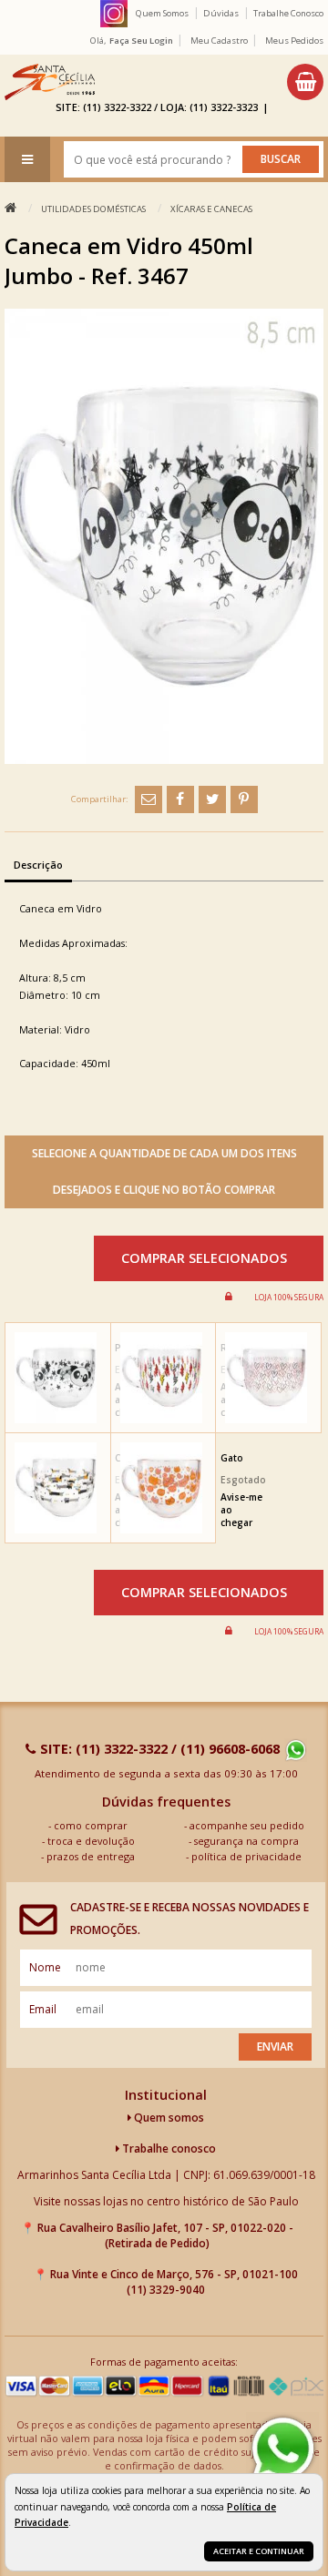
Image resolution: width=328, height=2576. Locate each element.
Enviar (275, 2047)
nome (45, 1967)
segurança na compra (246, 1841)
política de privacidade (246, 1856)
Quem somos (168, 2118)
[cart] (305, 82)
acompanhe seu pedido (247, 1825)
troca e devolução (91, 1841)
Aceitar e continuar (259, 2551)
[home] (50, 82)
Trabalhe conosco (168, 2148)
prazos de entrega (91, 1856)
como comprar (91, 1825)
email (43, 2009)
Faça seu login (141, 41)
